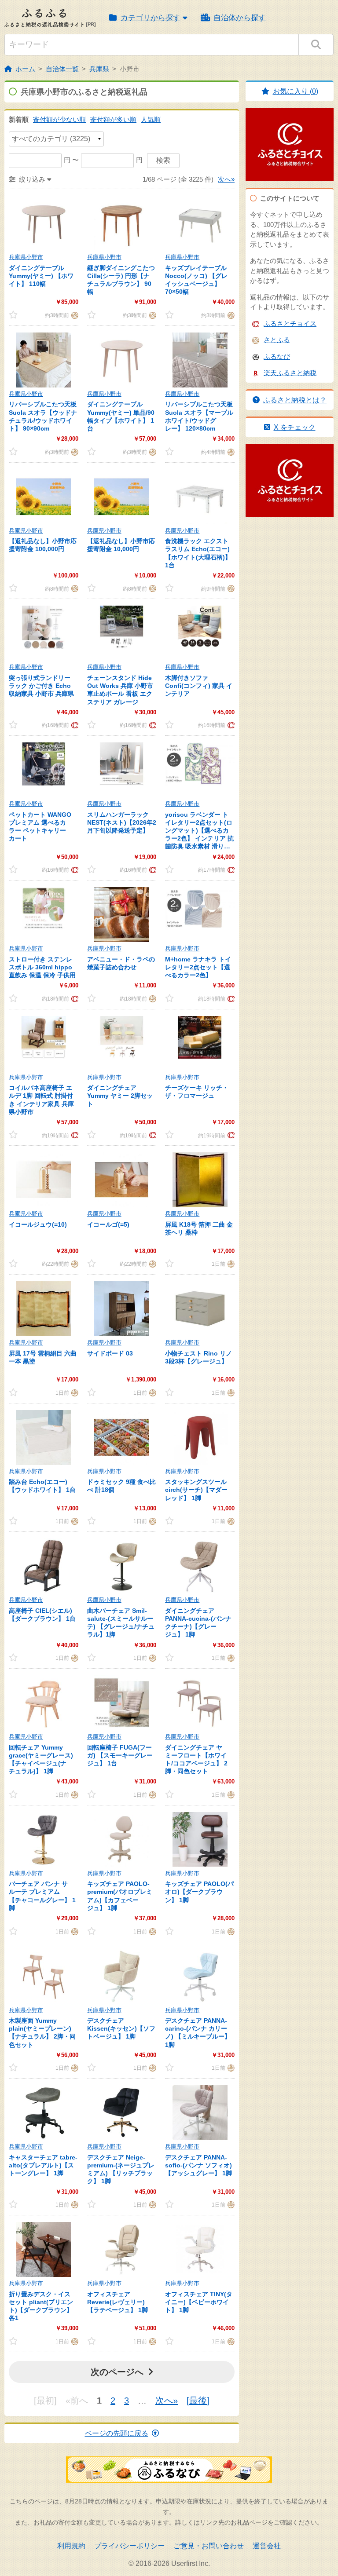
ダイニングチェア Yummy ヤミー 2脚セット (120, 1096)
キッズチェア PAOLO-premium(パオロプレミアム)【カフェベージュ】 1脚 (120, 1896)
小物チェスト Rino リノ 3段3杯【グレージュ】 (198, 1357)
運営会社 (267, 2546)
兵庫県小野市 (26, 257)
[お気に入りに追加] (13, 315)
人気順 (151, 119)
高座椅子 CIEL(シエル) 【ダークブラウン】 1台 (42, 1615)
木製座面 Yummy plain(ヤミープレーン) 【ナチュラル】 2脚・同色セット (42, 2033)
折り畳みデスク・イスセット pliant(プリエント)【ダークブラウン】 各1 (41, 2306)
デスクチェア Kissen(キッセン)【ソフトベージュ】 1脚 (121, 2028)
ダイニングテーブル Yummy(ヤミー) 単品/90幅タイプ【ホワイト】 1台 (121, 416)
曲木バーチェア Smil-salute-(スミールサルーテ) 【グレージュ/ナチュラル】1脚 (121, 1623)
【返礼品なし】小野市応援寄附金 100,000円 (43, 545)
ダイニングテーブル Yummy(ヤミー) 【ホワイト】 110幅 (41, 276)
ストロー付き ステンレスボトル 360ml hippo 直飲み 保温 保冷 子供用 (42, 967)
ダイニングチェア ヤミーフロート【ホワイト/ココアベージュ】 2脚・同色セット (196, 1759)
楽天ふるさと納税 (290, 373)
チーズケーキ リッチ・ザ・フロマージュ (197, 1092)
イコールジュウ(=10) (38, 1224)
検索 (163, 160)
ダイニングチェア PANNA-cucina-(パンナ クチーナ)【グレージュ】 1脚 (198, 1623)
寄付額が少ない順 (59, 119)
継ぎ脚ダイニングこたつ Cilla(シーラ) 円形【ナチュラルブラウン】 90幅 (121, 280)
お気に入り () (296, 91)
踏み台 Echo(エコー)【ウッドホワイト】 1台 (42, 1486)
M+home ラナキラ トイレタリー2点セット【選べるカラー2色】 (198, 967)
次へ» (226, 179)
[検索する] (316, 45)
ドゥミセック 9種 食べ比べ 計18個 (121, 1486)
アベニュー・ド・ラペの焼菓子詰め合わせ (121, 963)
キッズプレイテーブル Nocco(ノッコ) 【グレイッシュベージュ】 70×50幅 (196, 280)
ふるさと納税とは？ (295, 400)
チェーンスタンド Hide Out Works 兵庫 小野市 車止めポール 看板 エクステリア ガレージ (120, 690)
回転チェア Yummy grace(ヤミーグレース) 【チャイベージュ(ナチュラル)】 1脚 (41, 1759)
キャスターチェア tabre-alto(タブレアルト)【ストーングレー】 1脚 (43, 2165)
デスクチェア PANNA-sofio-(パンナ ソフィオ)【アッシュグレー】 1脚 (198, 2165)
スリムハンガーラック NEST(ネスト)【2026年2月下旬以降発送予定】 (122, 822)
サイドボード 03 (110, 1353)
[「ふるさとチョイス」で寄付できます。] (74, 725)
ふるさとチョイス (290, 323)
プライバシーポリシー (129, 2546)
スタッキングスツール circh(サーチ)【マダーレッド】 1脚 (196, 1490)
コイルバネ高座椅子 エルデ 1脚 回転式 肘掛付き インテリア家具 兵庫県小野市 (41, 1100)
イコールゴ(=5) (108, 1224)
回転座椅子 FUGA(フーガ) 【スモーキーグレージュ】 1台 (120, 1755)
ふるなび (277, 356)
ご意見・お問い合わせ (209, 2546)
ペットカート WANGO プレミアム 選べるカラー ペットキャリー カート (40, 827)
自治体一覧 (62, 69)
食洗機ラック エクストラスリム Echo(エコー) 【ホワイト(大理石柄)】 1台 (198, 553)
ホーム (25, 69)
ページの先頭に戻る (117, 2433)
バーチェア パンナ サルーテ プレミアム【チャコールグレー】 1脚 (42, 1896)
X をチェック (295, 427)
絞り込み (32, 179)
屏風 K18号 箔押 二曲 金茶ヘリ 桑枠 (199, 1228)
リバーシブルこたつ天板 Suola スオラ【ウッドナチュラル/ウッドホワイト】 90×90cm (43, 416)
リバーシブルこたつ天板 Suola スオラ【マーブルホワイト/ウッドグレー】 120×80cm (199, 416)
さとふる (277, 340)
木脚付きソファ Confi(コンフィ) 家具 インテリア (199, 686)
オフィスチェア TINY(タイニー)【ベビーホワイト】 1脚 (199, 2302)
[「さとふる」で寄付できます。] (74, 315)
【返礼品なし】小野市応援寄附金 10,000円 (121, 545)
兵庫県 (99, 69)
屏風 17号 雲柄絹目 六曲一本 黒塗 (43, 1357)
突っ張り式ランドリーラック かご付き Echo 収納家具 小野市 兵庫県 (41, 686)
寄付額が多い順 (113, 119)
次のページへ (117, 2372)
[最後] (198, 2401)
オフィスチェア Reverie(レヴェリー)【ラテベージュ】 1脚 (118, 2302)
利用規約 (71, 2546)
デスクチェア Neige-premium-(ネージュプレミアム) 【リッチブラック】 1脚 (121, 2169)
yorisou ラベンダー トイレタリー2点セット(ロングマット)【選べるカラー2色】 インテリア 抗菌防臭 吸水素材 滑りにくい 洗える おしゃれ (199, 831)
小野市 (130, 69)
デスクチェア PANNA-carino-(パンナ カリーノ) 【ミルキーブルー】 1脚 (198, 2033)
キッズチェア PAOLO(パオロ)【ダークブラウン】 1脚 (199, 1892)
